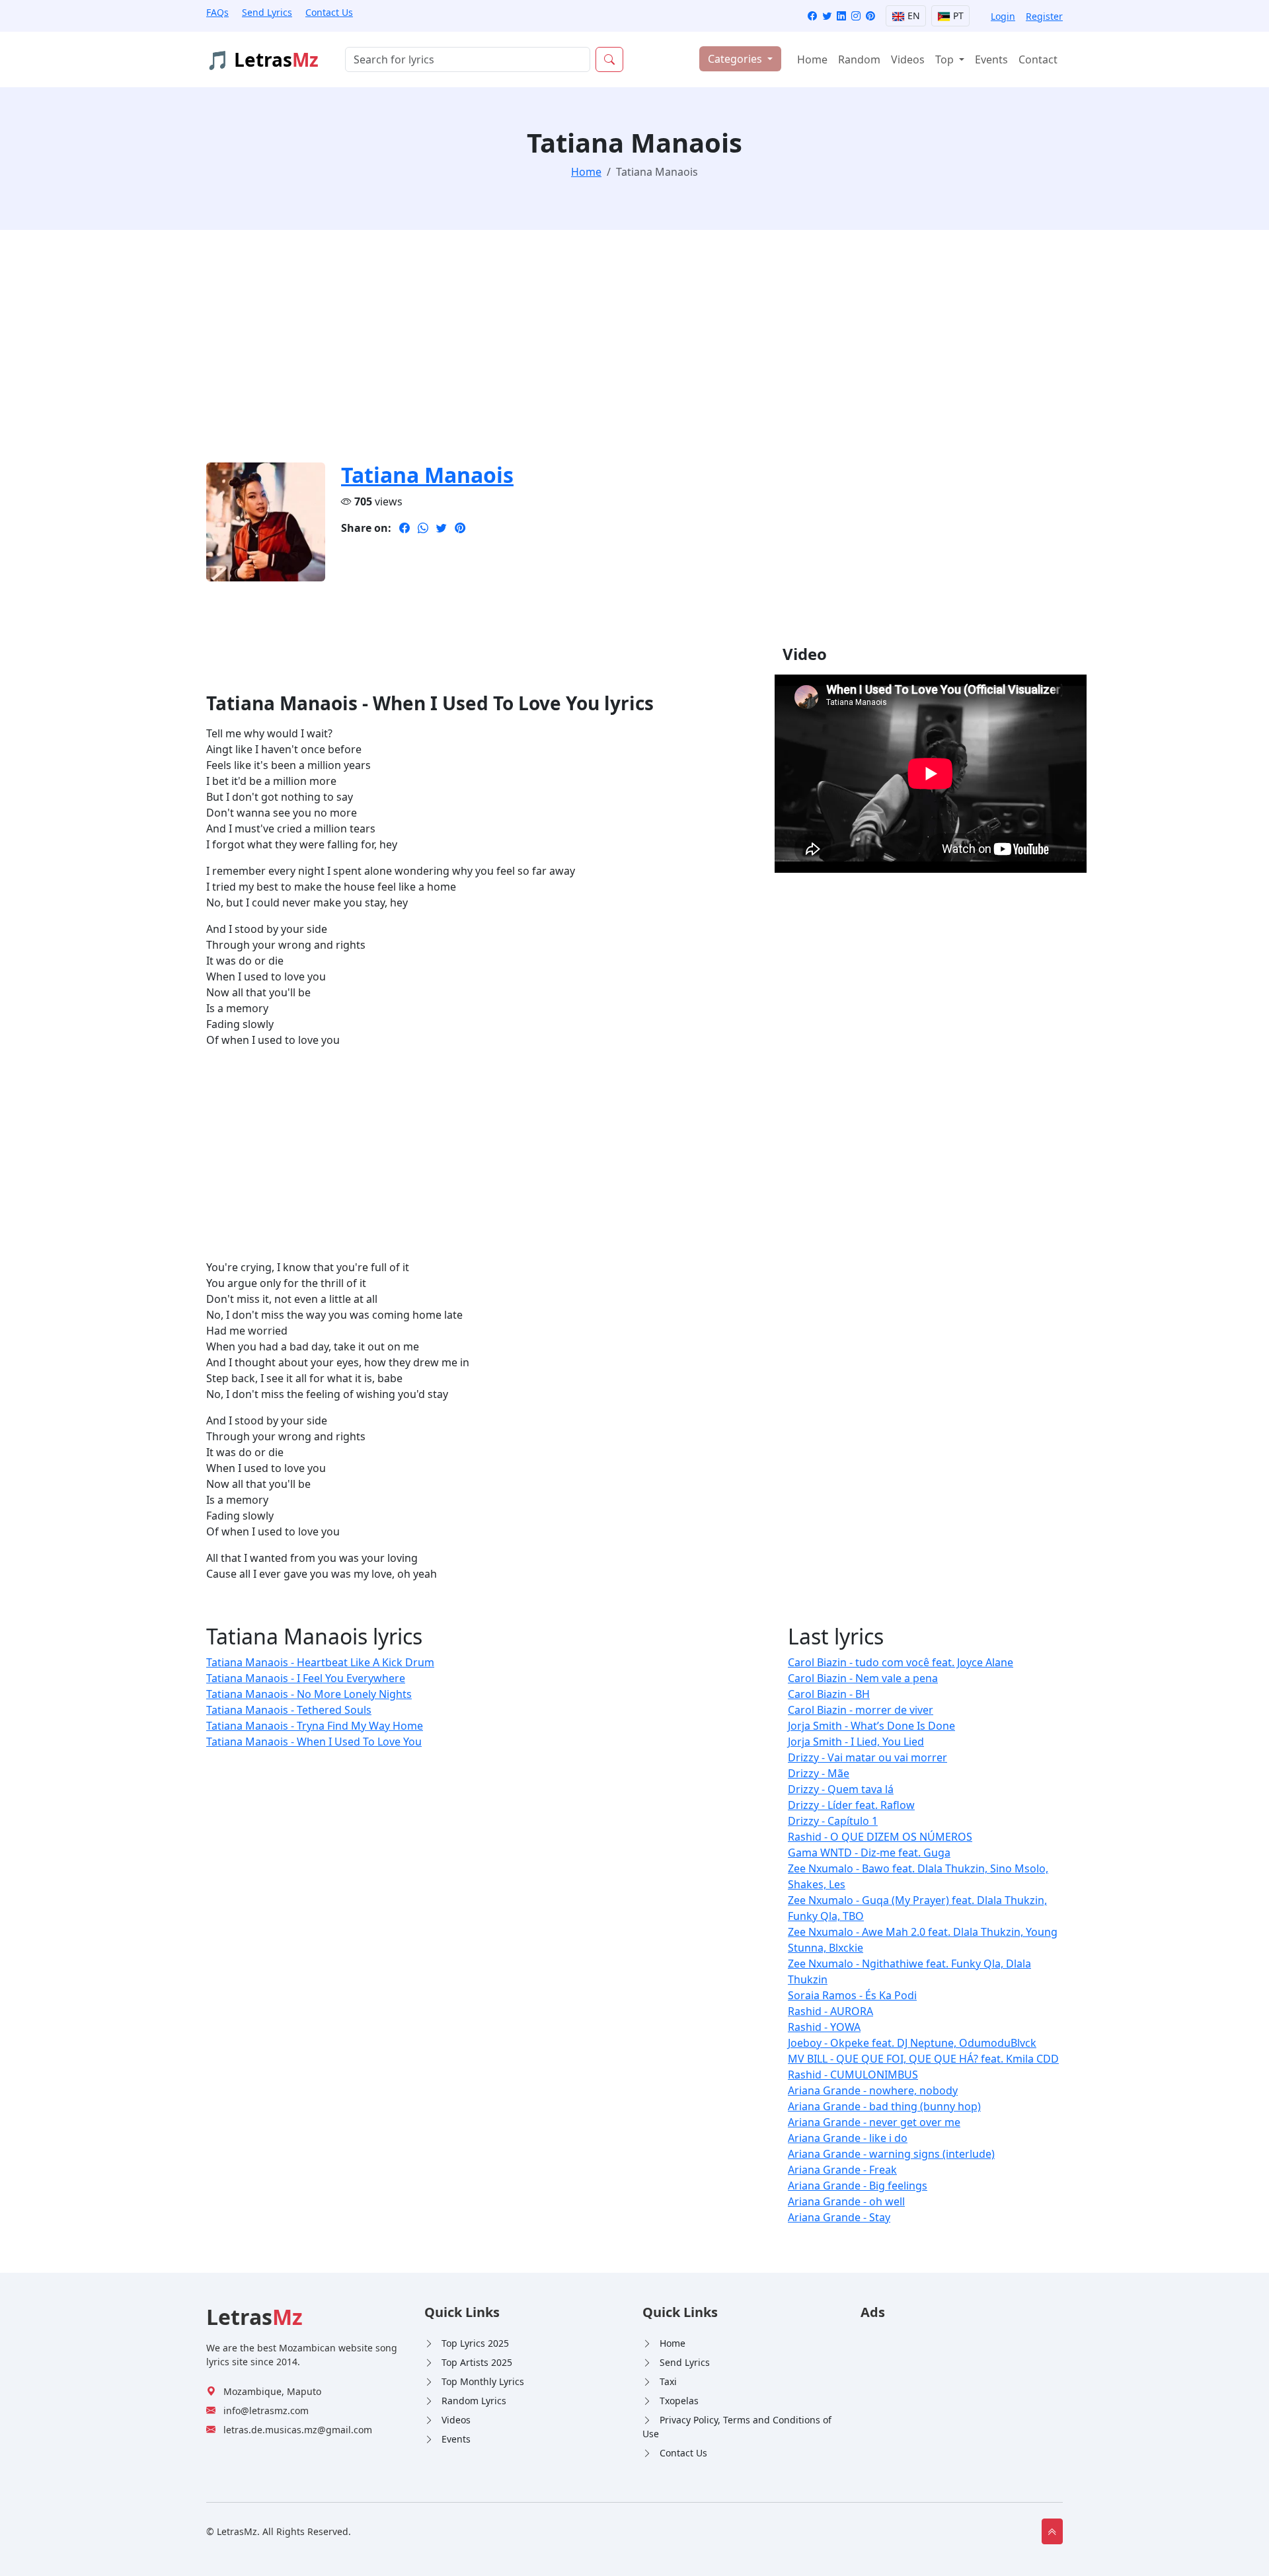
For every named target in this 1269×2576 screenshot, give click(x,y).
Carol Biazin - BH (829, 1694)
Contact (1038, 59)
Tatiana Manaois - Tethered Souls (289, 1710)
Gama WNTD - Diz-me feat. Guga (869, 1853)
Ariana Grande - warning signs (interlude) (891, 2154)
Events (991, 59)
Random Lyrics (474, 2401)
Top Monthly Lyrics (483, 2381)
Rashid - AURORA (830, 2011)
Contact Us (329, 12)
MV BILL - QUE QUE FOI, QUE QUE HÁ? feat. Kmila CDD (923, 2059)
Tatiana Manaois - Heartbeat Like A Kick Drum (320, 1662)
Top (946, 59)
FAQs (217, 12)
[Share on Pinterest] (460, 528)
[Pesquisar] (609, 59)
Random (859, 59)
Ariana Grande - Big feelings (858, 2186)
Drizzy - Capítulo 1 (833, 1821)
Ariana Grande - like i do (848, 2138)
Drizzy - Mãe (819, 1773)
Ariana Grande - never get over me (874, 2122)
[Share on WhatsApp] (423, 528)
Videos (908, 59)
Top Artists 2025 (477, 2362)
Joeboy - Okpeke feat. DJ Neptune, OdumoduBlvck (912, 2043)
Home (812, 59)
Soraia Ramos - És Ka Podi (852, 1995)
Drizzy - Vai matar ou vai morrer (867, 1757)
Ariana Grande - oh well (846, 2201)
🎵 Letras (262, 59)
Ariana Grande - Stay (839, 2217)
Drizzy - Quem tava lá (841, 1789)
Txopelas (679, 2401)
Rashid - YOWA (824, 2027)
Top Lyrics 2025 (475, 2343)
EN (912, 16)
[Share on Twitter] (442, 528)
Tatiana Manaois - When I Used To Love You (314, 1742)
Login (1003, 16)
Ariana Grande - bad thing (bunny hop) (884, 2106)
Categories (736, 59)
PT (957, 16)
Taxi (668, 2381)
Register (1044, 16)
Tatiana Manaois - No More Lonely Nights (309, 1694)
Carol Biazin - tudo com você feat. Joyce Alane (901, 1662)
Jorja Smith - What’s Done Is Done (871, 1726)
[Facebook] (812, 16)
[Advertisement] (603, 354)
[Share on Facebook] (404, 528)
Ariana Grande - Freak (842, 2170)
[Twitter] (827, 16)
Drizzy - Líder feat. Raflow (851, 1805)
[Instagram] (856, 16)
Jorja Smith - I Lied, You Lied (856, 1742)
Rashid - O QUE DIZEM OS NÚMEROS (880, 1837)
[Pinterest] (870, 16)
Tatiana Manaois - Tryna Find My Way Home (315, 1726)
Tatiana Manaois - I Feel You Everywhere (306, 1678)
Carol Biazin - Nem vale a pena (863, 1678)
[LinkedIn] (841, 16)
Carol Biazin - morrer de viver (861, 1710)
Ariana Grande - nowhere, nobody (873, 2090)
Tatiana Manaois (427, 475)
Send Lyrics (267, 12)
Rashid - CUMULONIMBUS (853, 2075)
